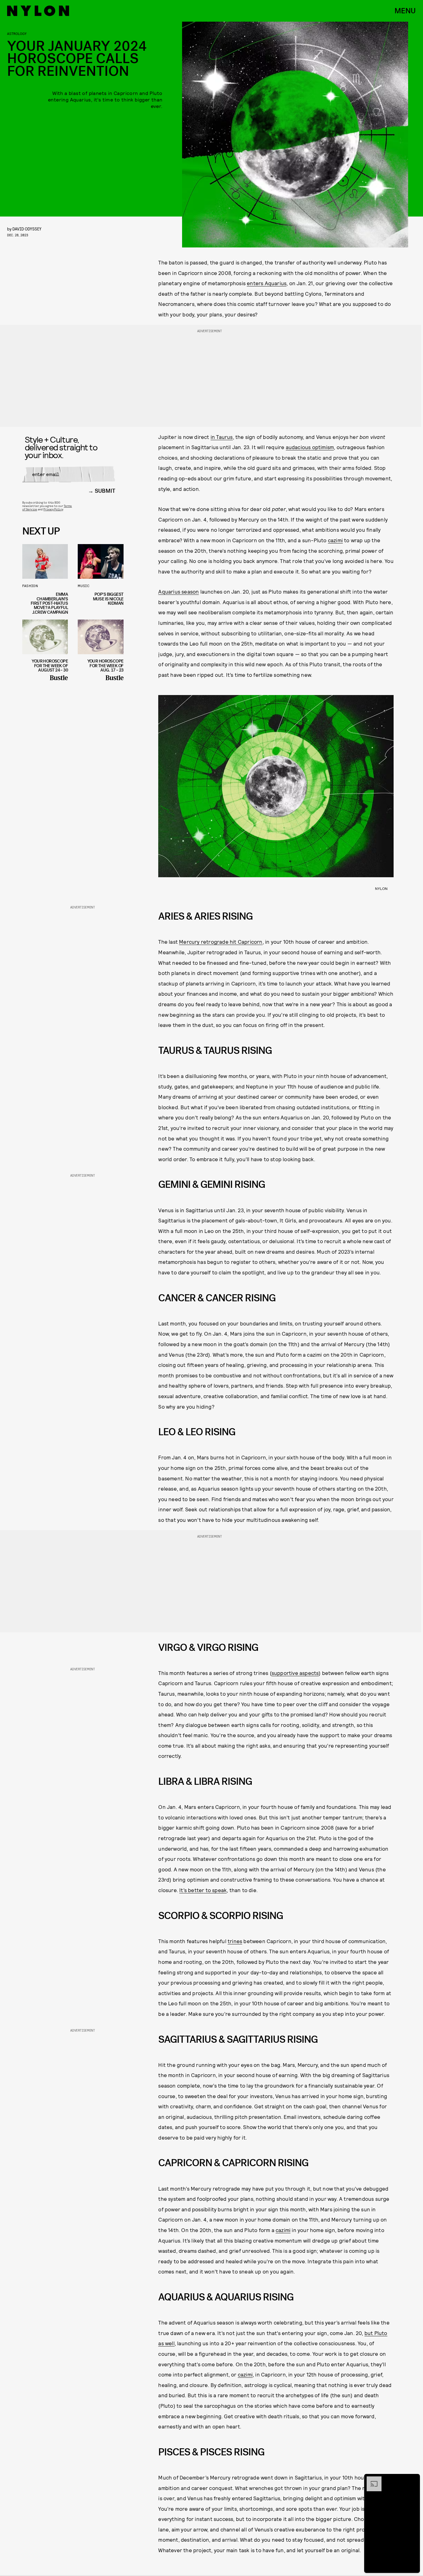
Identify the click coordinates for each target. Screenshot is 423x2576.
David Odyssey (27, 229)
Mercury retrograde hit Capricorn (221, 942)
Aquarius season (179, 591)
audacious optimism (310, 447)
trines (235, 1941)
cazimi (335, 540)
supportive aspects (295, 1673)
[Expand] (371, 2479)
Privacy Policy (53, 509)
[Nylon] (38, 11)
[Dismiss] (413, 2479)
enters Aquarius (267, 283)
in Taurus (222, 437)
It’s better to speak (203, 1890)
